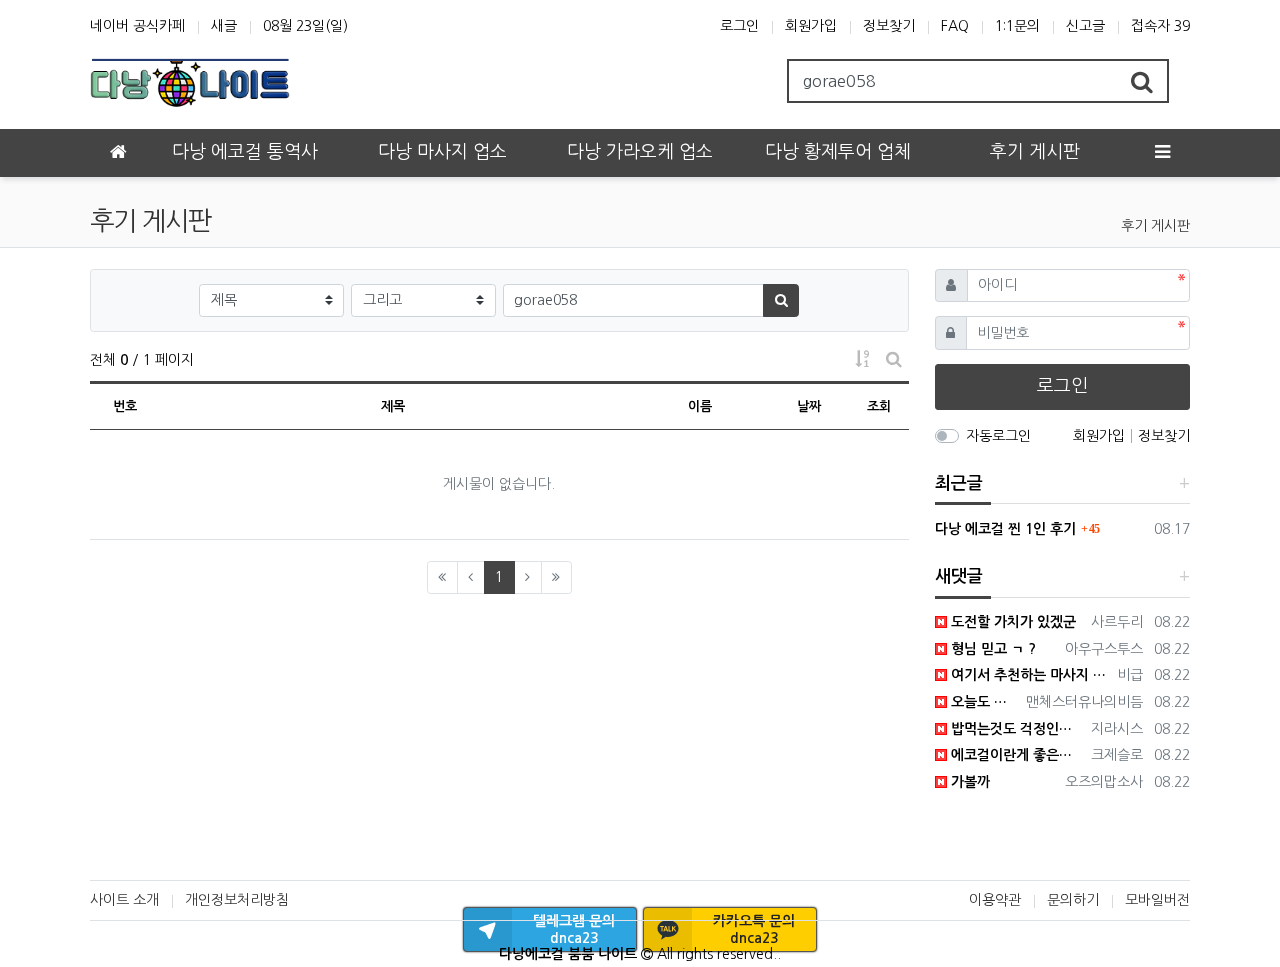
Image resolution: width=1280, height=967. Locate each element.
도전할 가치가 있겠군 (1011, 622)
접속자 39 (1160, 26)
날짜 (809, 406)
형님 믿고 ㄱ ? (991, 649)
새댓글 (959, 576)
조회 (879, 406)
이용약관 (995, 900)
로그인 (739, 26)
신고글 (1085, 26)
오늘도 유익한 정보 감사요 (983, 702)
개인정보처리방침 (237, 900)
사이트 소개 (124, 900)
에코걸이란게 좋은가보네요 (1016, 755)
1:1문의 (1017, 26)
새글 (224, 26)
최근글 (959, 483)
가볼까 (968, 782)
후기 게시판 (1155, 226)
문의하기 (1073, 900)
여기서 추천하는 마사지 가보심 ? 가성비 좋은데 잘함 (1029, 675)
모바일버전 (1157, 900)
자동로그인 (998, 436)
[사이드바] (1162, 153)
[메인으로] (118, 153)
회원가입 (811, 26)
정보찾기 (889, 26)
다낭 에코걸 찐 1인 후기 (1005, 529)
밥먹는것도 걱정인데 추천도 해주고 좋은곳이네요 (1016, 729)
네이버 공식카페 (137, 26)
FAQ (955, 26)
